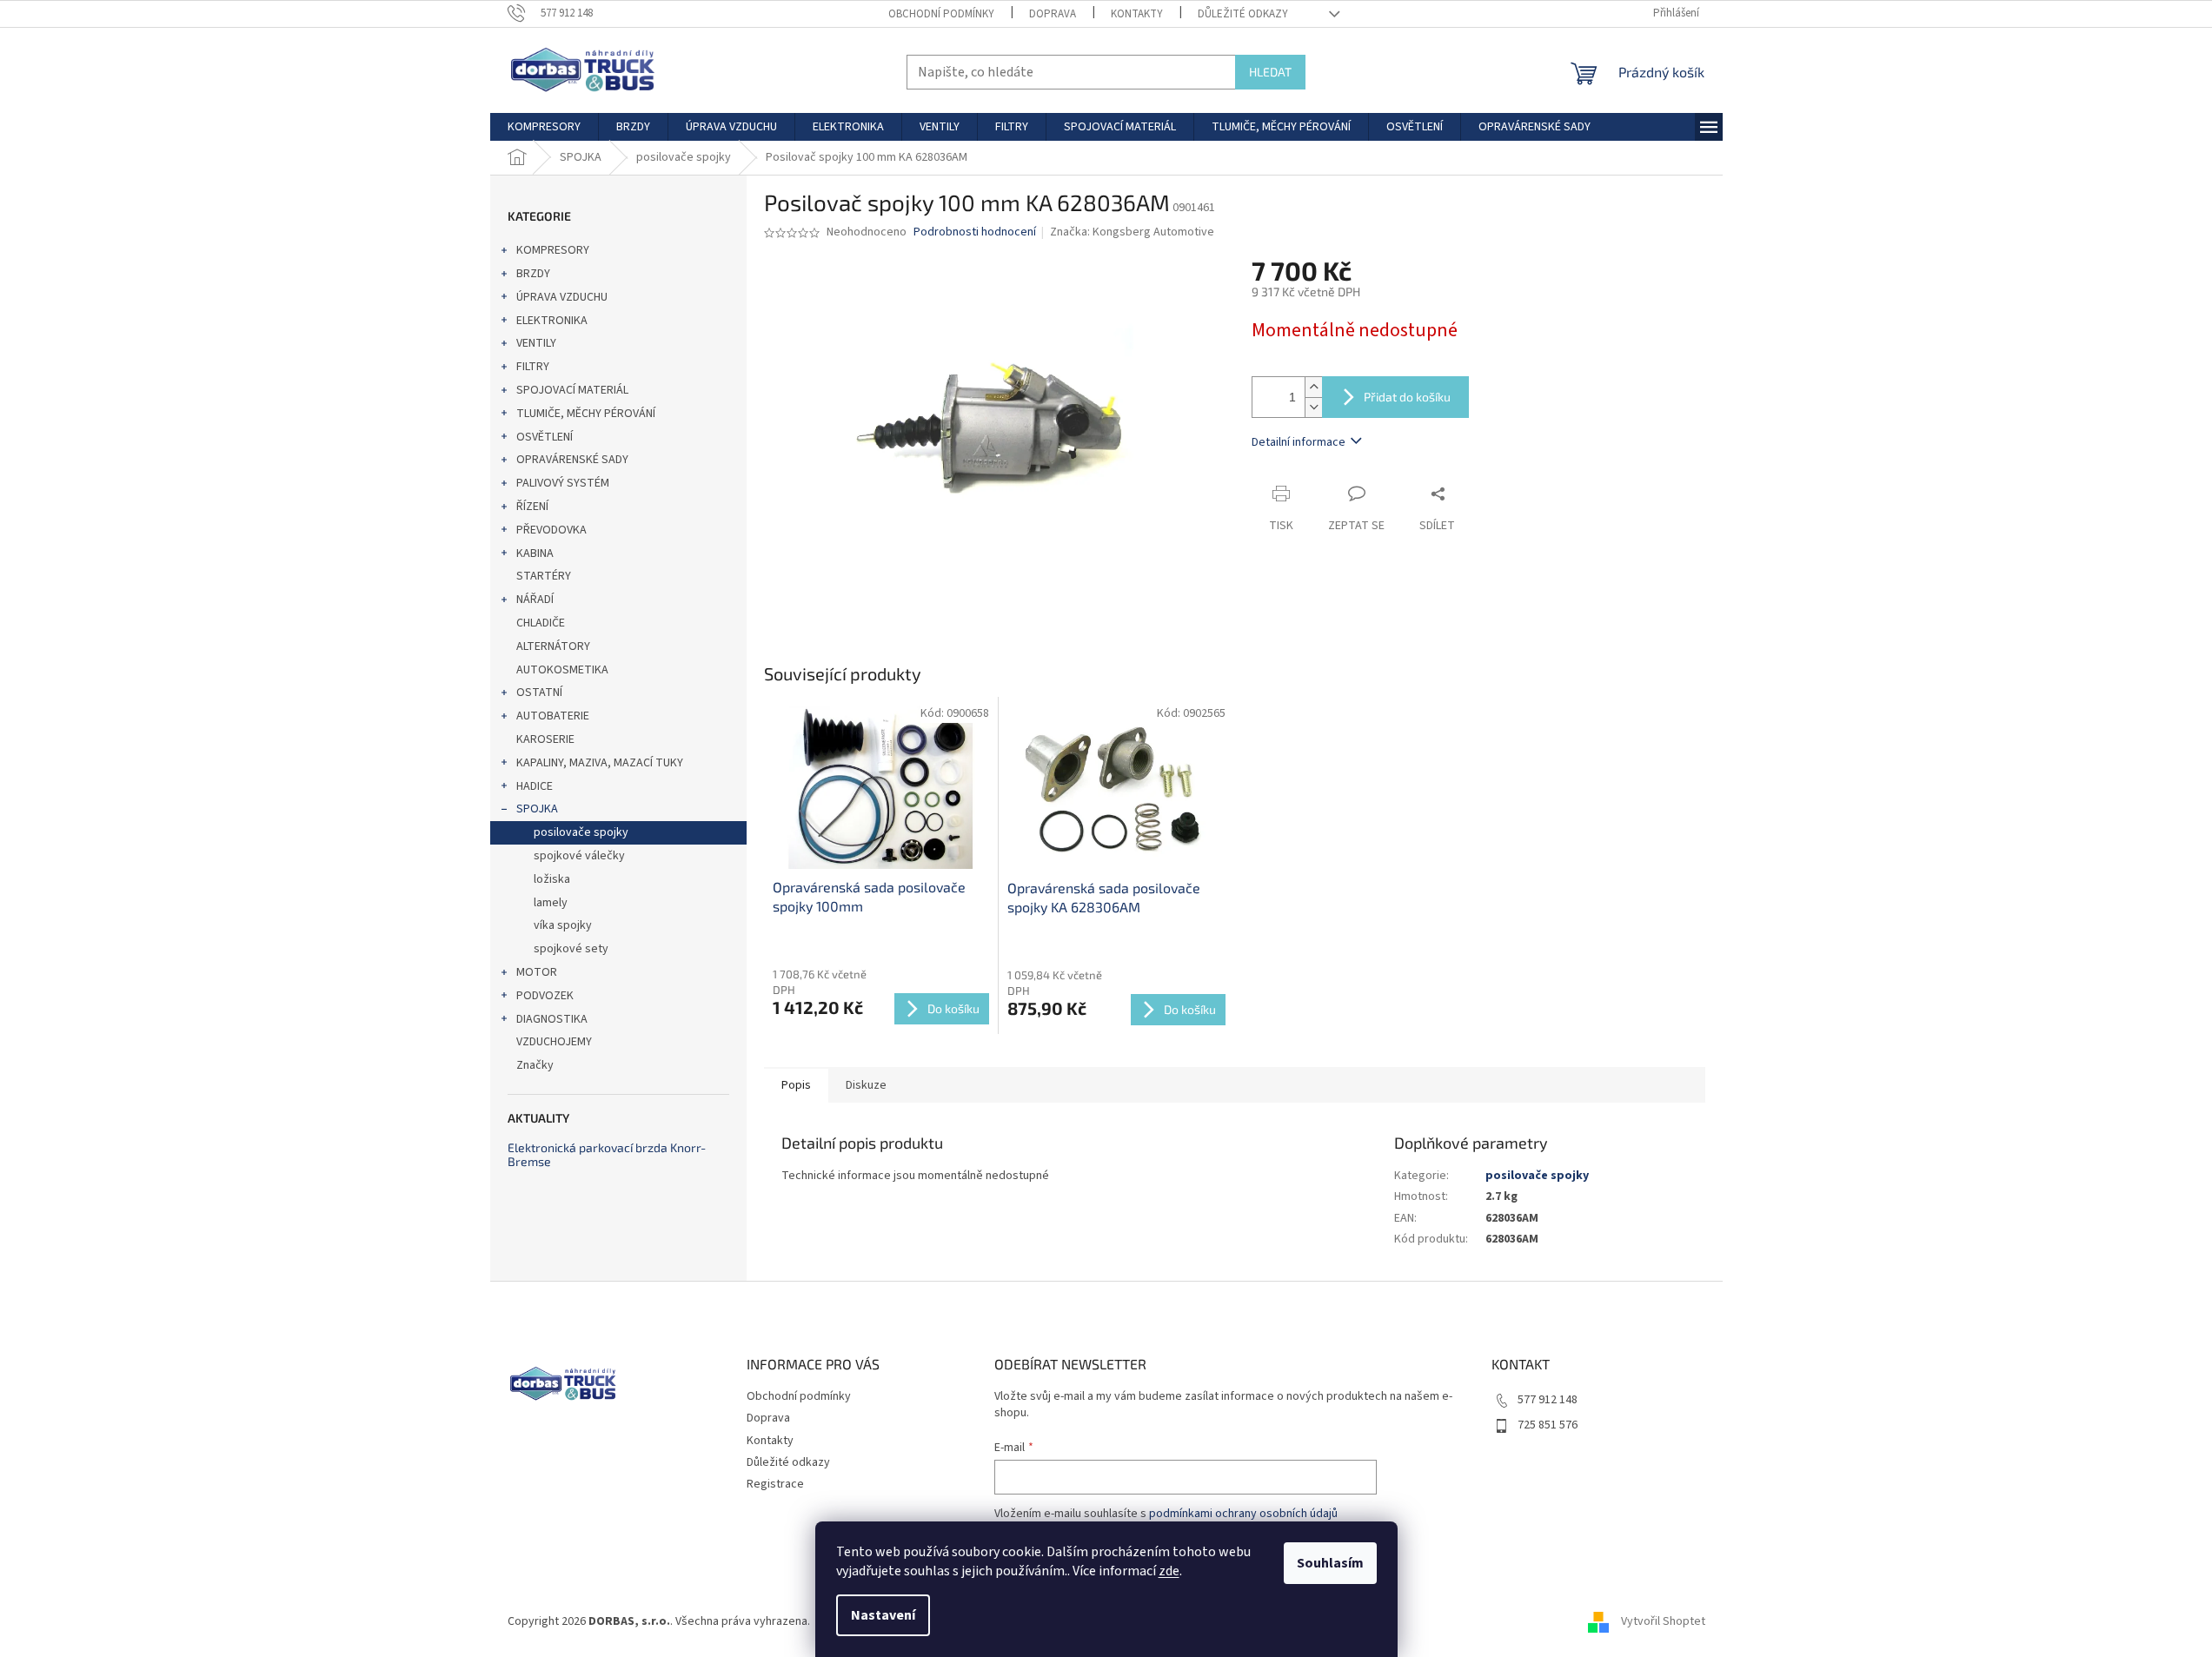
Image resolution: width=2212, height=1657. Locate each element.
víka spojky (563, 925)
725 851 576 (1548, 1425)
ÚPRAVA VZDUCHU (562, 297)
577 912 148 (1548, 1400)
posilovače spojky (581, 832)
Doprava (1053, 14)
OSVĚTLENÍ (545, 437)
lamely (551, 903)
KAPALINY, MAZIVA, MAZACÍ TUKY (600, 763)
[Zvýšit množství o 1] (1313, 387)
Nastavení (883, 1615)
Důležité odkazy (1243, 14)
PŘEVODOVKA (551, 530)
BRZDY (533, 274)
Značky (535, 1065)
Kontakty (1137, 14)
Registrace (775, 1484)
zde (1169, 1571)
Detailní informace (1299, 442)
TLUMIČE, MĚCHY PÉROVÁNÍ (586, 414)
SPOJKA (537, 809)
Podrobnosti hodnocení (975, 232)
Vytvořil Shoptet (1663, 1621)
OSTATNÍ (539, 693)
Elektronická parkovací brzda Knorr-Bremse (607, 1154)
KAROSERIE (545, 739)
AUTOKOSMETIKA (562, 670)
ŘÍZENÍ (532, 507)
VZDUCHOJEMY (554, 1042)
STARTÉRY (544, 576)
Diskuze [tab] (866, 1085)
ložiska (552, 879)
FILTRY (533, 367)
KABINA (535, 553)
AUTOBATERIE (553, 716)
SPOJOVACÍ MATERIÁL (572, 390)
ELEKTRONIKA (552, 321)
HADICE (535, 786)
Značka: (1132, 232)
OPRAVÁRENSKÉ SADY (572, 460)
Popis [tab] (796, 1085)
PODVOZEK (545, 996)
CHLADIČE (541, 623)
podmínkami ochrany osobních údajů (1243, 1514)
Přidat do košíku (1407, 397)
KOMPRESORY (553, 250)
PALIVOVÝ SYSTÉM (563, 483)
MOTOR (537, 972)
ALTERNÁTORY (553, 646)
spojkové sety (571, 949)
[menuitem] (544, 127)
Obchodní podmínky (941, 14)
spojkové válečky (579, 856)
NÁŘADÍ (535, 600)
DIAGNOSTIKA (552, 1019)
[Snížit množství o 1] (1313, 407)
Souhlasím (1330, 1563)
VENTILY (536, 343)
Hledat (1270, 72)
